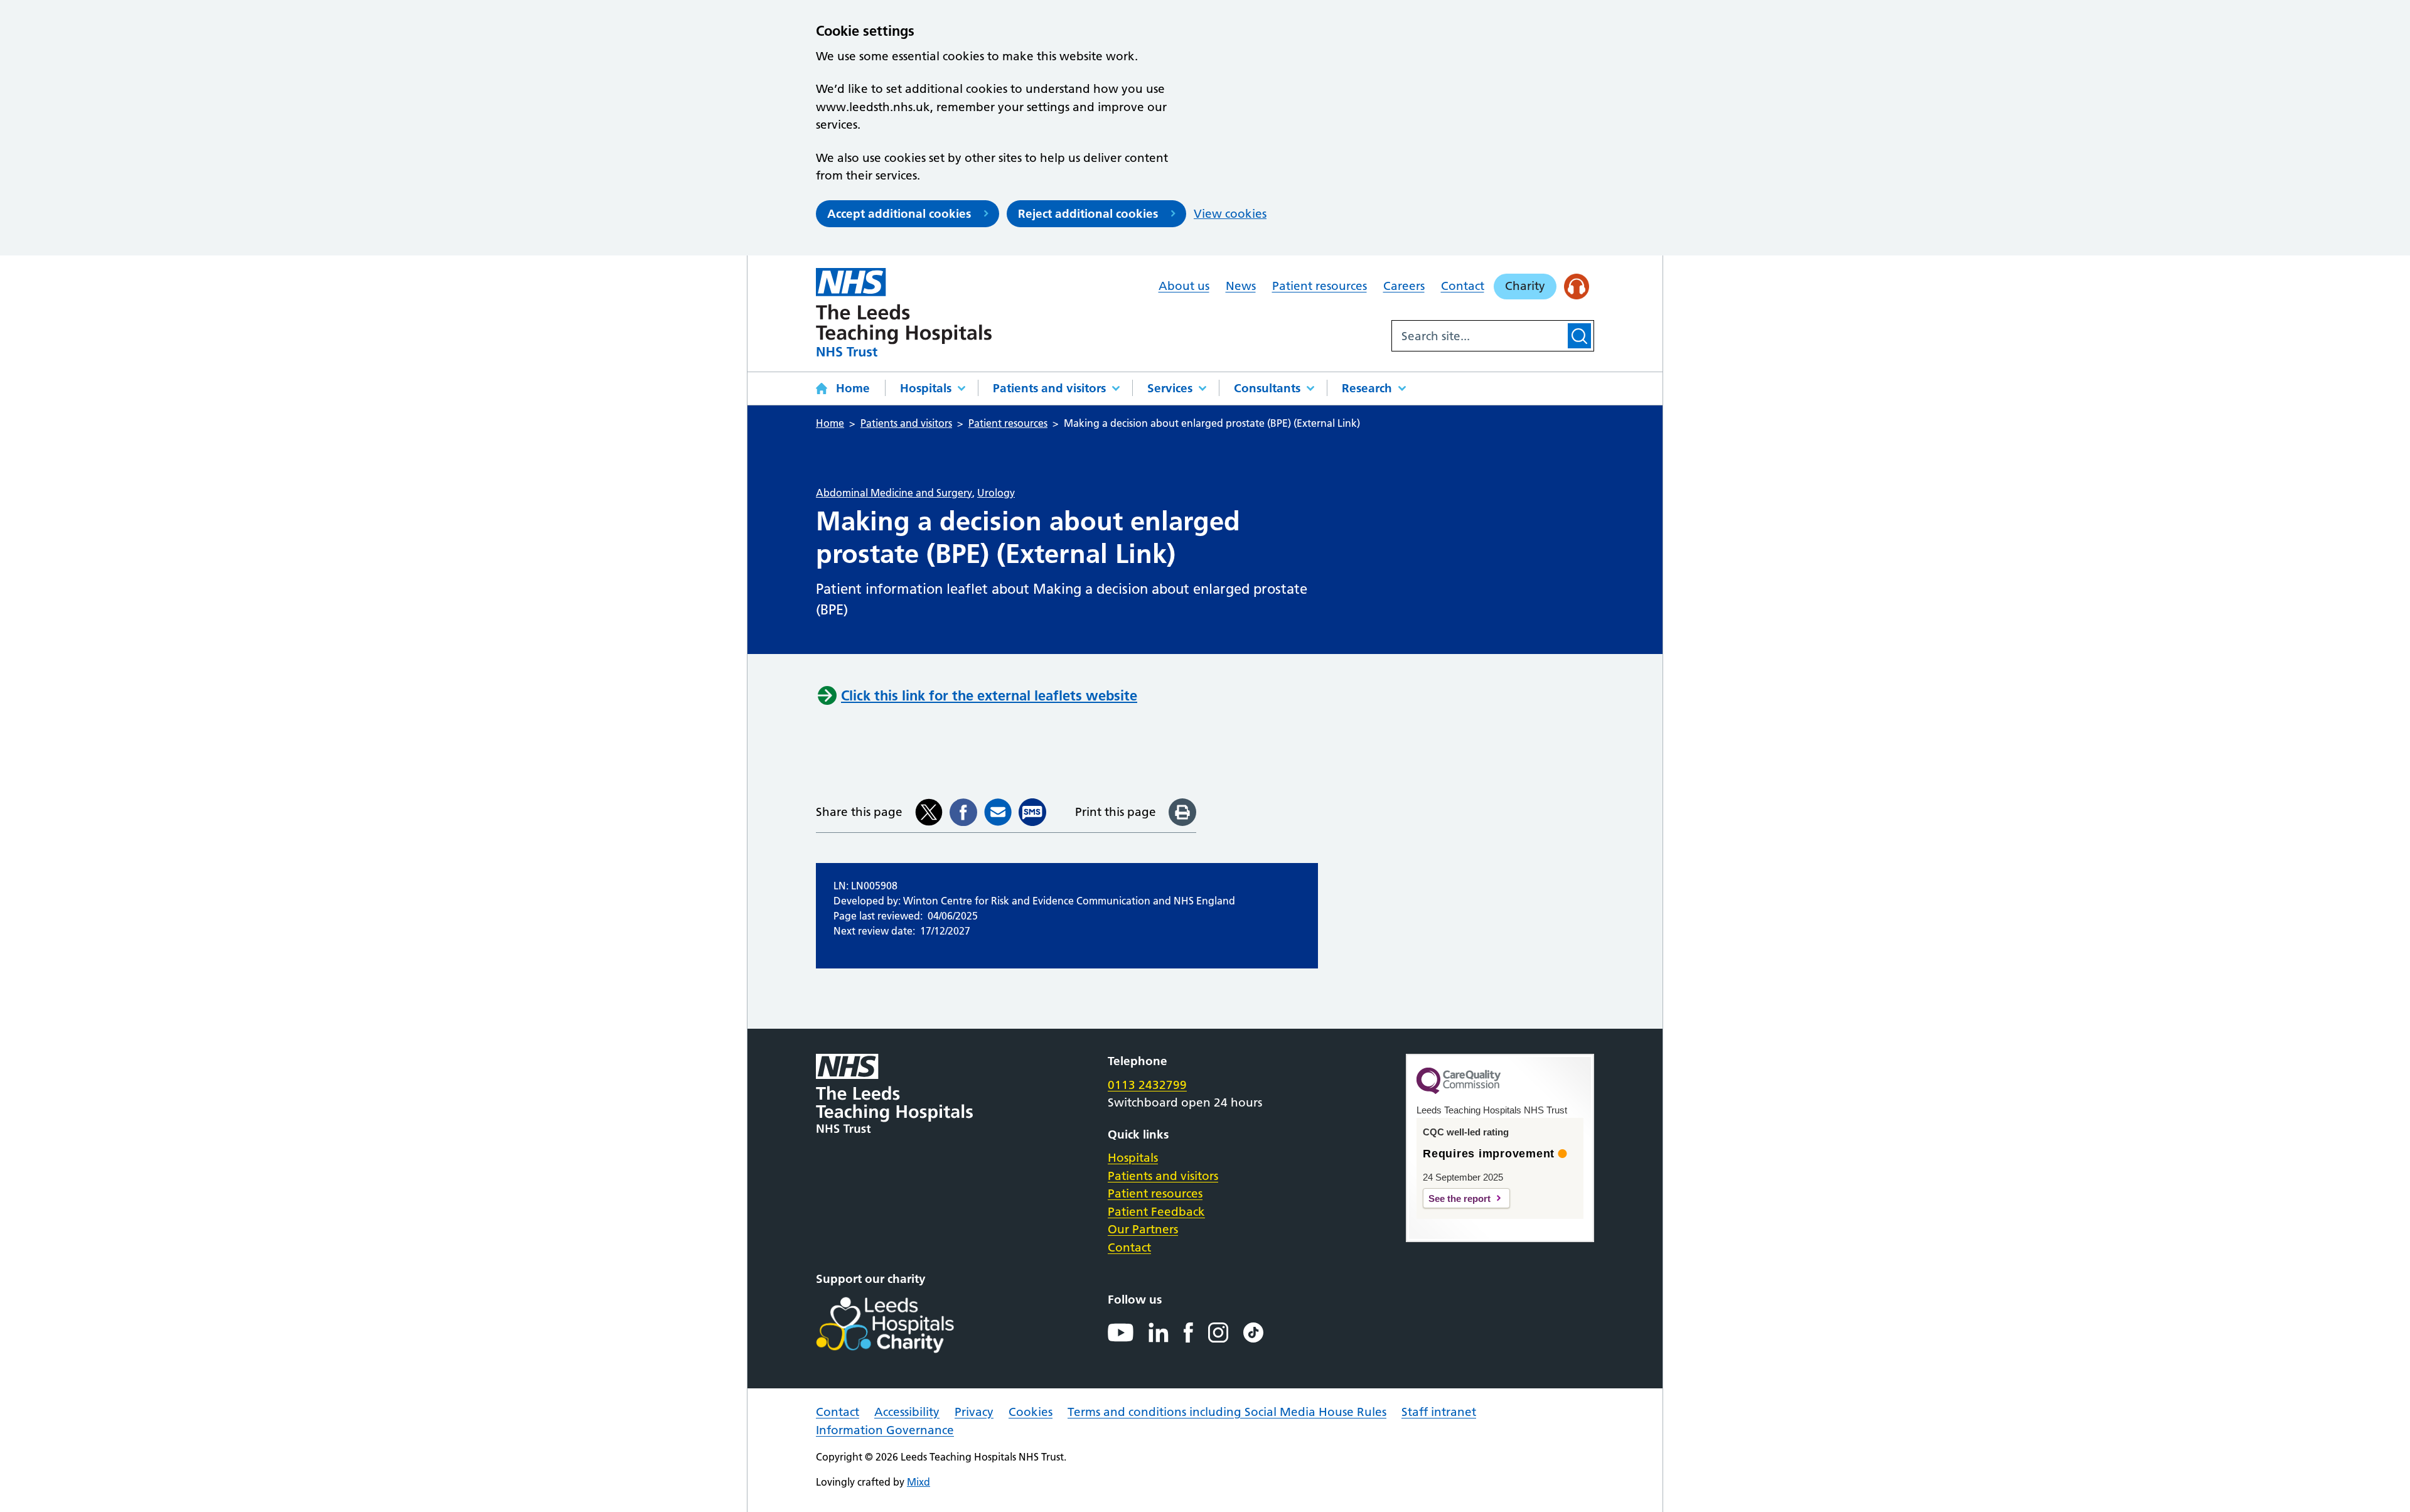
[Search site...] (1479, 336)
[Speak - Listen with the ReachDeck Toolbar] (1577, 287)
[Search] (1579, 336)
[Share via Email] (998, 812)
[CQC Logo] (1459, 1091)
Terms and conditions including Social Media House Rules (1227, 1412)
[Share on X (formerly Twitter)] (929, 812)
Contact (1463, 286)
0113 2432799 (1147, 1085)
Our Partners (1143, 1229)
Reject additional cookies (1088, 214)
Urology (996, 493)
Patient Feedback (1156, 1212)
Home (853, 388)
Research (1367, 388)
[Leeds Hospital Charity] (905, 1325)
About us (1184, 286)
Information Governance (885, 1430)
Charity (1525, 286)
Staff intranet (1439, 1412)
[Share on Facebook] (963, 812)
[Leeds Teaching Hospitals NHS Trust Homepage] (904, 312)
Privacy (974, 1412)
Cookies (1031, 1412)
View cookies (1230, 214)
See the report (1459, 1198)
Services (1170, 388)
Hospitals (926, 388)
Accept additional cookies (899, 214)
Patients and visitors (1049, 388)
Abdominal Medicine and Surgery (894, 493)
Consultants (1267, 388)
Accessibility (907, 1412)
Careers (1404, 286)
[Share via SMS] (1032, 812)
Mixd (918, 1482)
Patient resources (1320, 286)
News (1241, 286)
